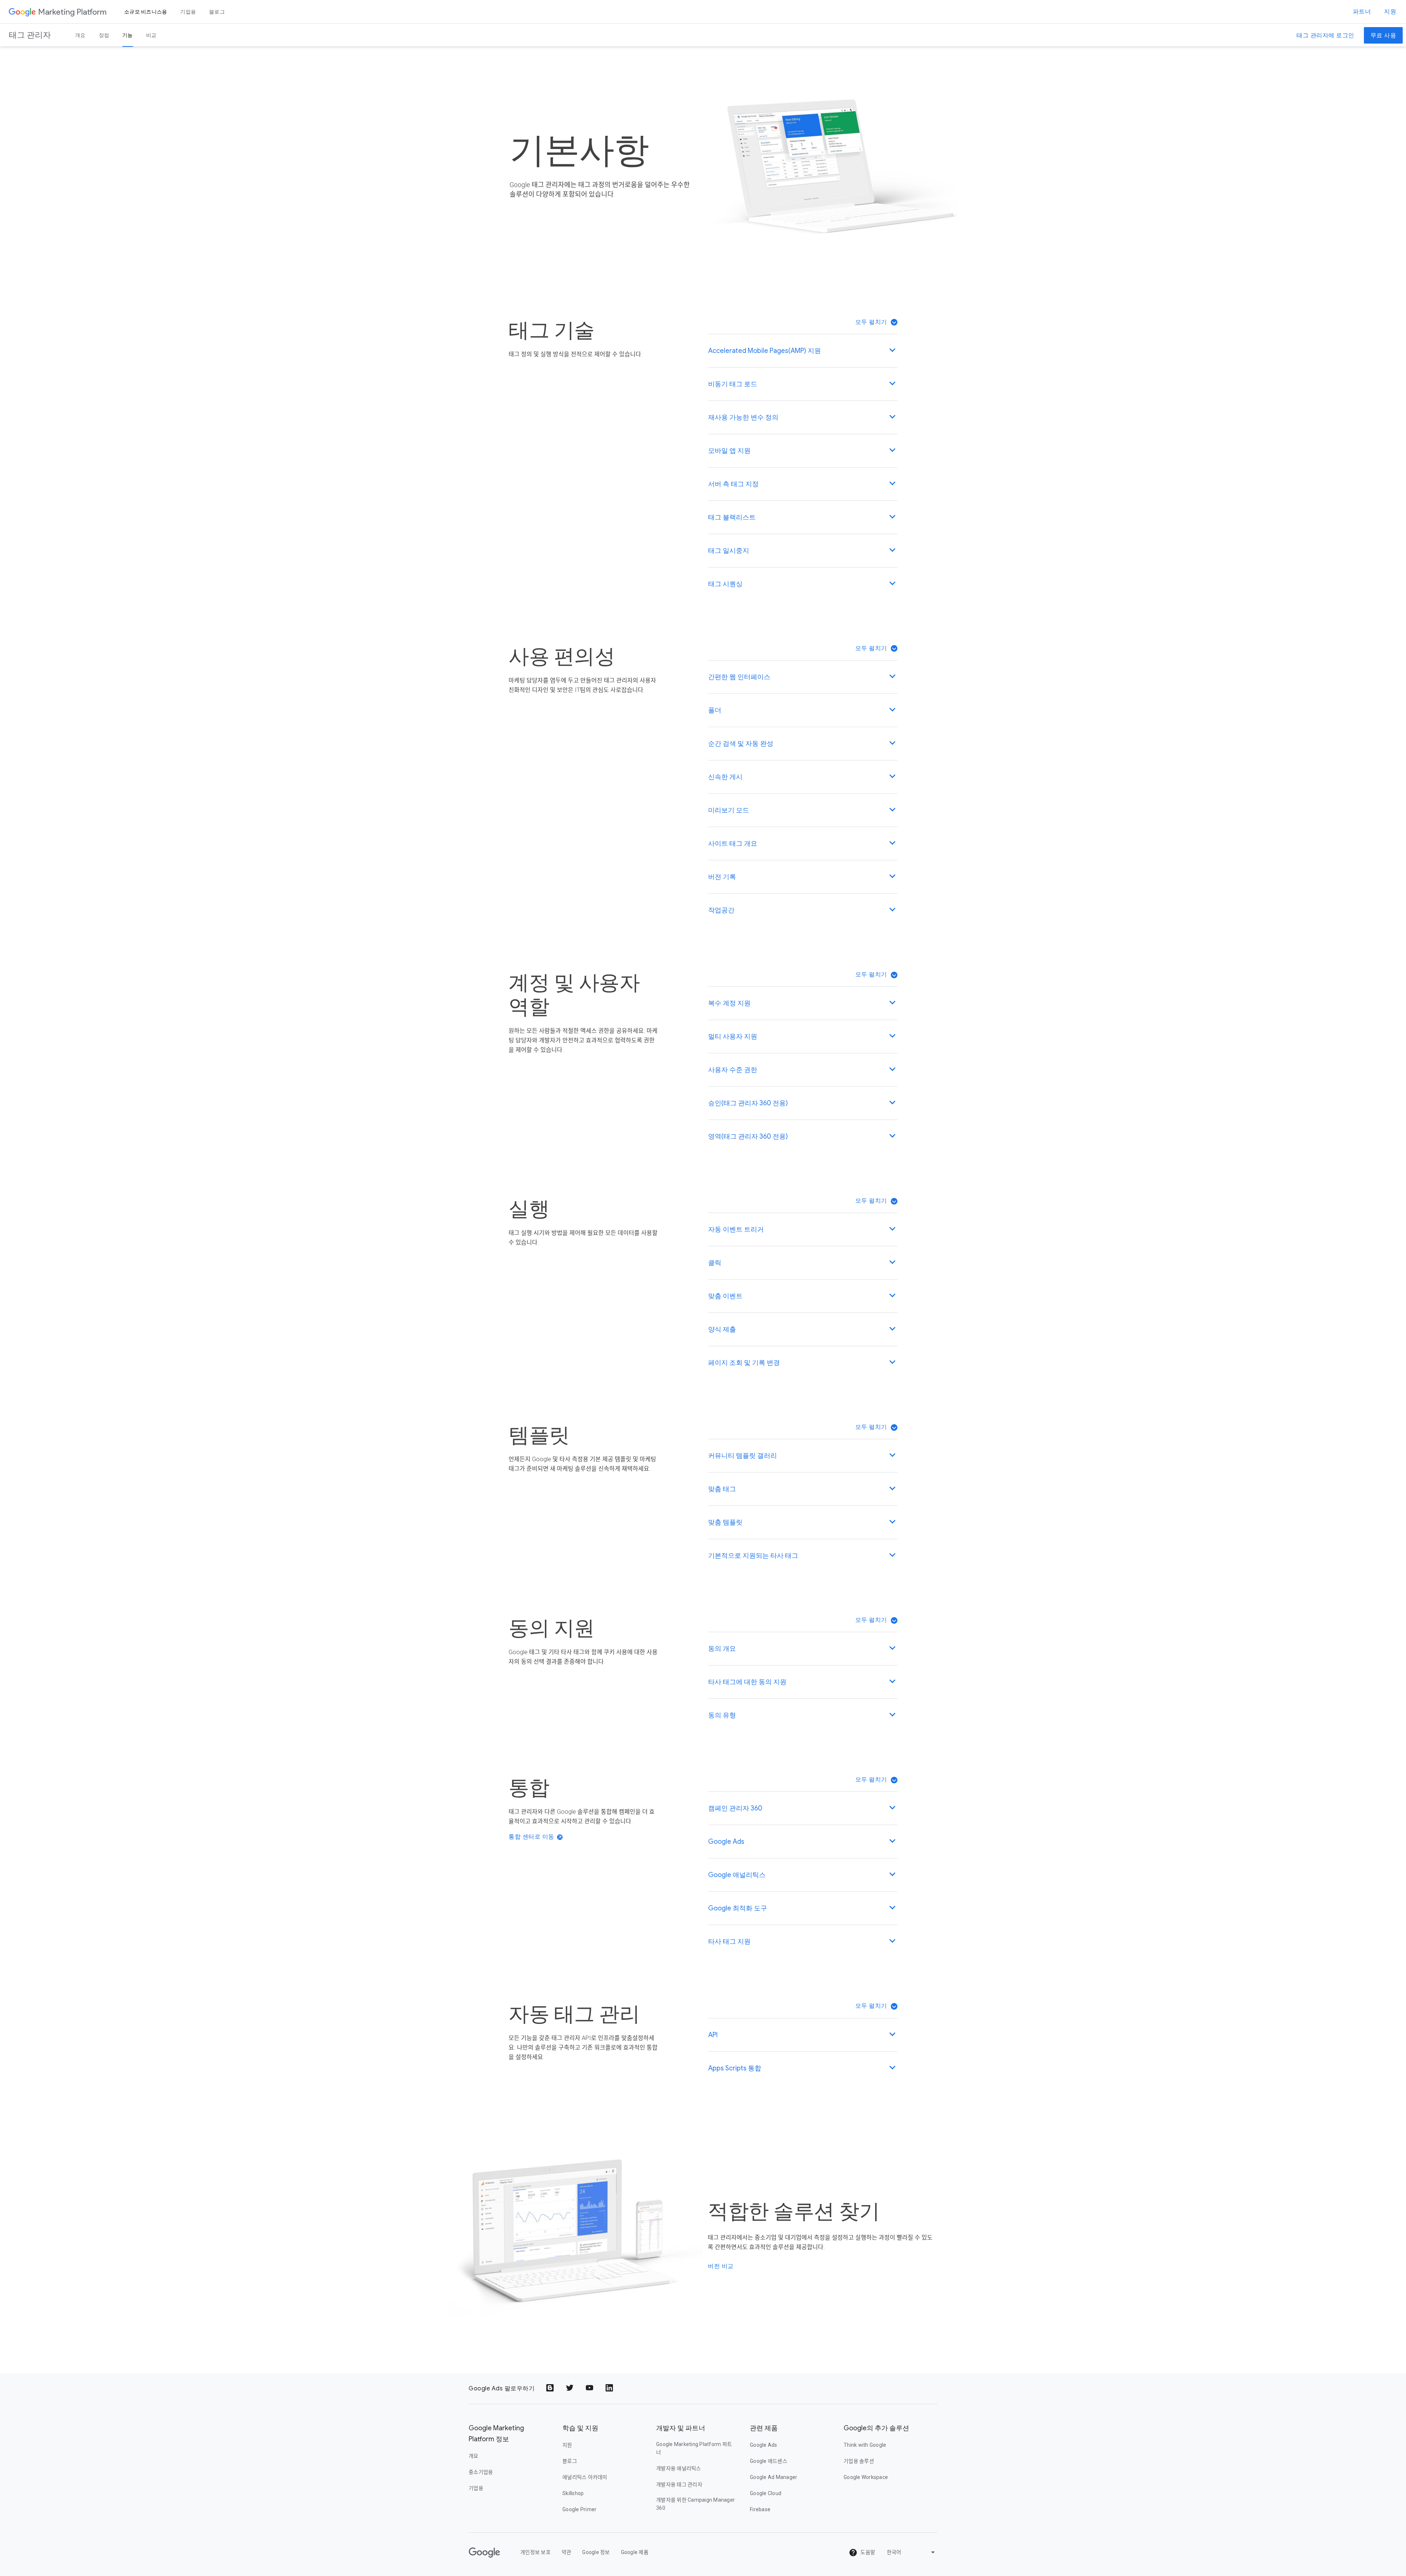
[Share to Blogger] (551, 2389)
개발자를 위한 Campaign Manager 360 (695, 2504)
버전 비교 (721, 2266)
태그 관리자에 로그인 (1325, 36)
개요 (80, 35)
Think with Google (865, 2445)
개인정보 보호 (535, 2552)
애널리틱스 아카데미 (585, 2477)
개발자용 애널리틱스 (679, 2468)
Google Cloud (766, 2493)
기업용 (188, 12)
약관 (567, 2552)
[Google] (22, 12)
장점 (104, 35)
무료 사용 (1383, 36)
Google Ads (764, 2445)
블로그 (217, 12)
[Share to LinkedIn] (610, 2389)
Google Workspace (866, 2477)
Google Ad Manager (773, 2477)
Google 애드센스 (769, 2461)
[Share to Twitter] (570, 2389)
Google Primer (579, 2509)
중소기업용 (481, 2472)
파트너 (1362, 12)
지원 (1390, 12)
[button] (876, 322)
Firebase (760, 2509)
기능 (128, 35)
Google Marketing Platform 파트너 (694, 2448)
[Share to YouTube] (590, 2389)
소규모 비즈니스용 (146, 12)
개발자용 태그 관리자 (679, 2484)
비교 (151, 35)
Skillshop (573, 2493)
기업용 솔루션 (859, 2461)
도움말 (867, 2552)
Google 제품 (635, 2552)
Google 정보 (596, 2552)
